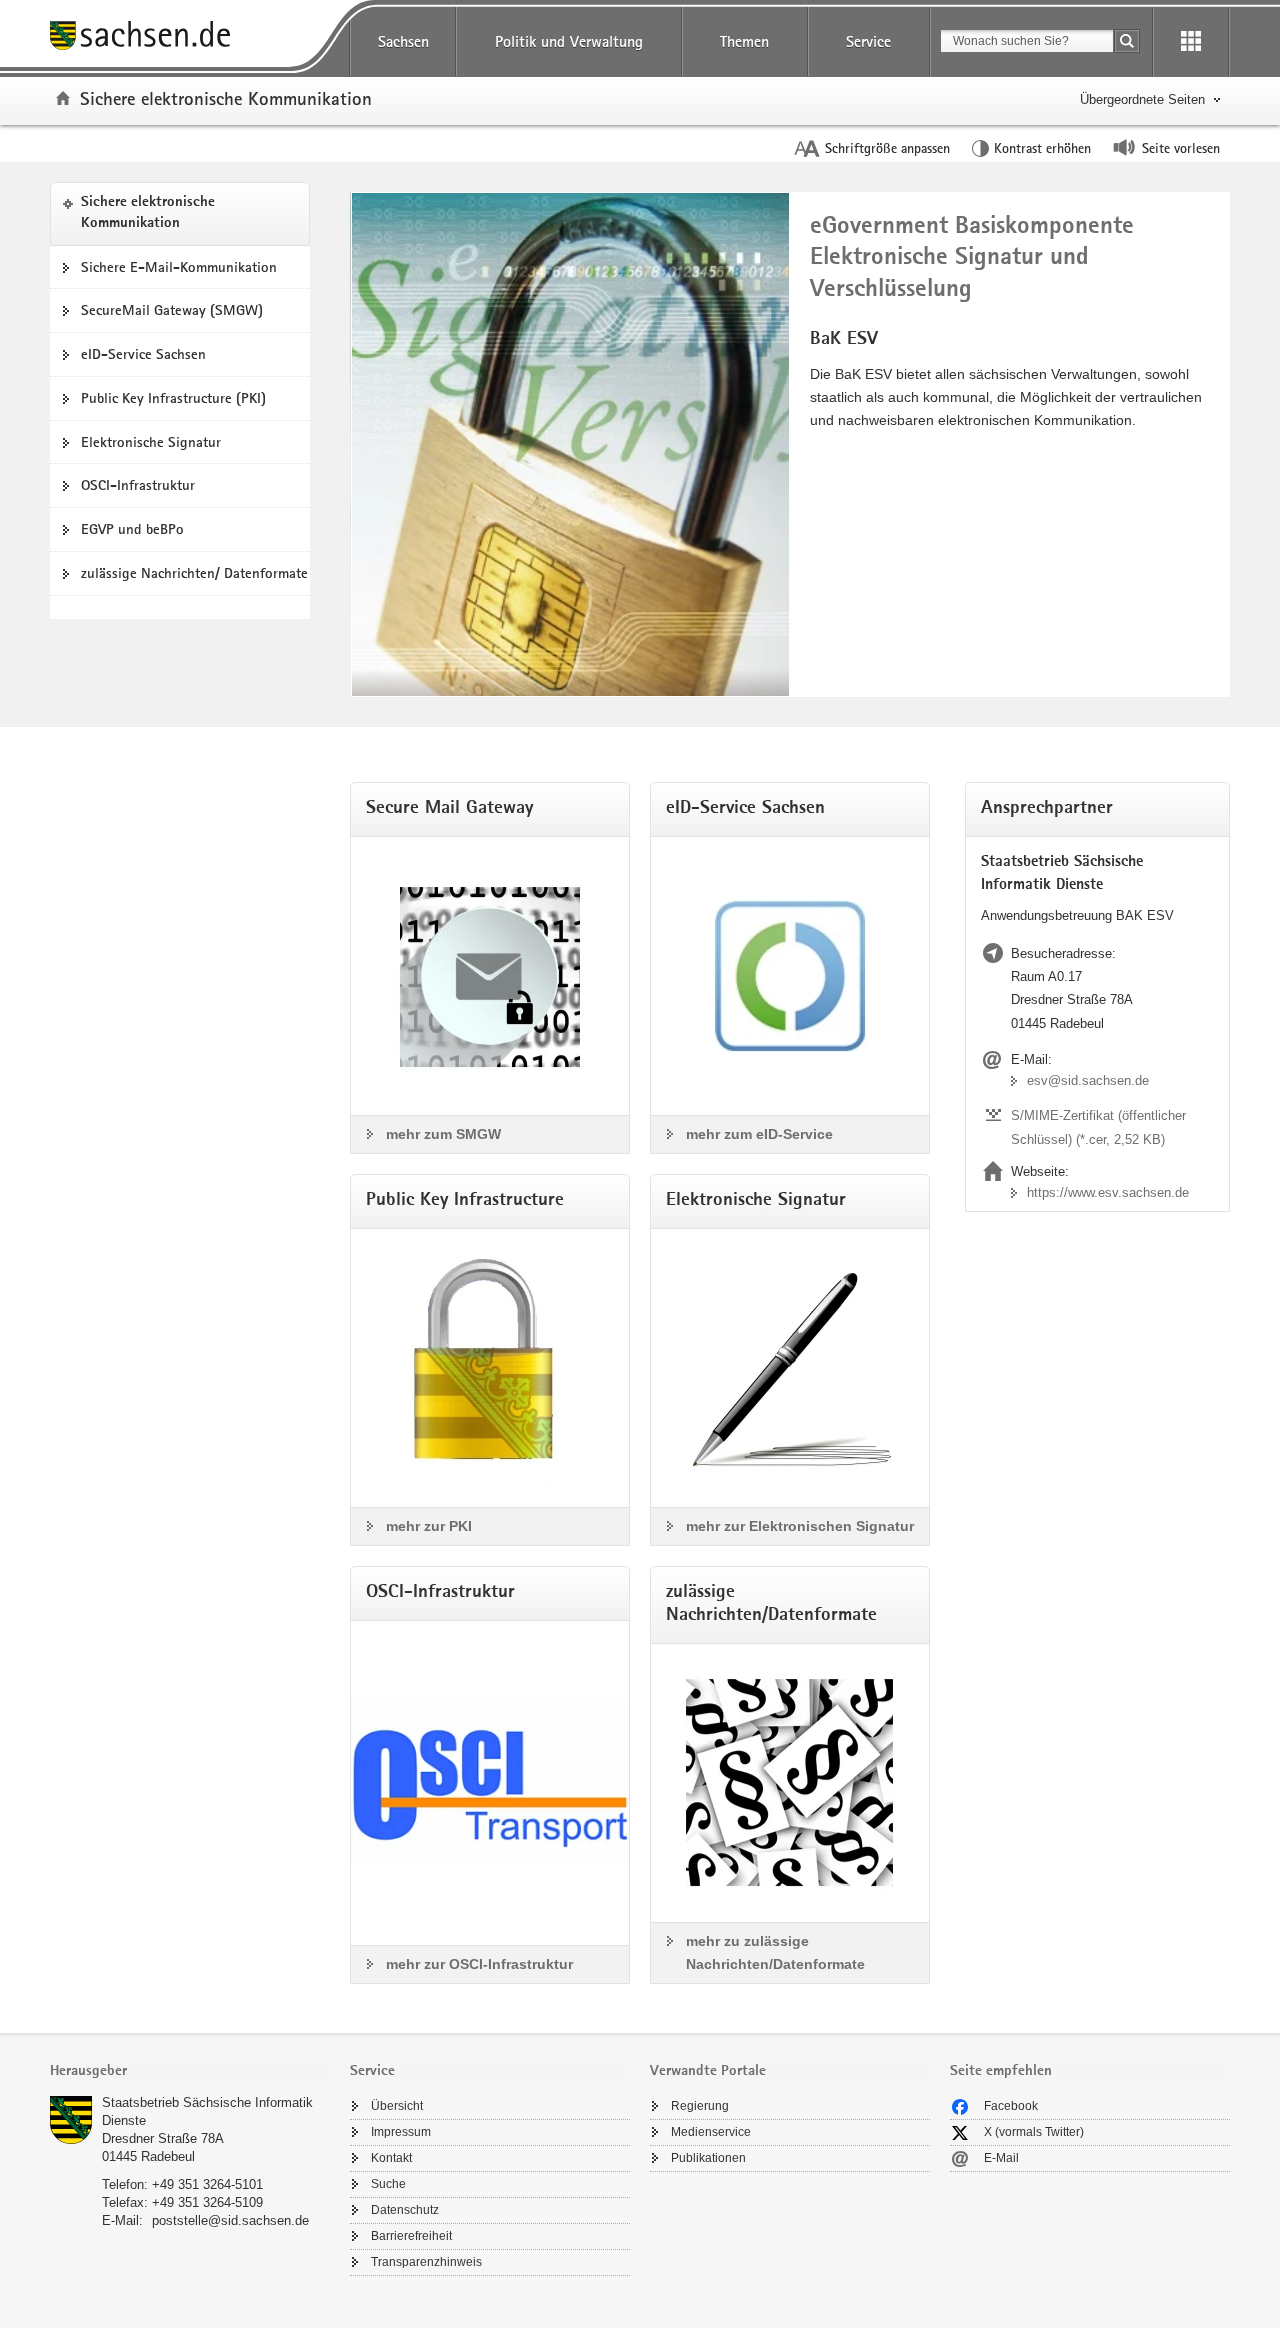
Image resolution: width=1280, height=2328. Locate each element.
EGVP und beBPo (132, 529)
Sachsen (403, 41)
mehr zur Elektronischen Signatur (800, 1526)
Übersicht (397, 2106)
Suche (388, 2184)
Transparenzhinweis (426, 2262)
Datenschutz (405, 2210)
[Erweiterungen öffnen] (1191, 42)
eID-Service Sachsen (143, 354)
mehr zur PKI (429, 1526)
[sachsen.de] (190, 38)
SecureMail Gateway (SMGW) (172, 310)
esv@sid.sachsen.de (1088, 1080)
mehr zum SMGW (443, 1134)
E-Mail (1001, 2158)
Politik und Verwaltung (569, 41)
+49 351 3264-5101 (207, 2184)
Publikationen (708, 2158)
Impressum (401, 2132)
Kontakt (391, 2158)
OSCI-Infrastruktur (138, 485)
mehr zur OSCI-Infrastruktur (479, 1964)
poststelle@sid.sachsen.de (230, 2220)
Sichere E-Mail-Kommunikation (179, 267)
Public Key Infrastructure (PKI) (173, 398)
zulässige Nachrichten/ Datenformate (194, 573)
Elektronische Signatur (151, 442)
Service (868, 41)
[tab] (190, 2072)
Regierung (700, 2106)
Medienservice (711, 2132)
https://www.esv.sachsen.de (1108, 1192)
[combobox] (1027, 41)
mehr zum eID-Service (759, 1134)
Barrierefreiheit (411, 2236)
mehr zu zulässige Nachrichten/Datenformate (775, 1952)
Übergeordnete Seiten (1142, 99)
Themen (744, 41)
